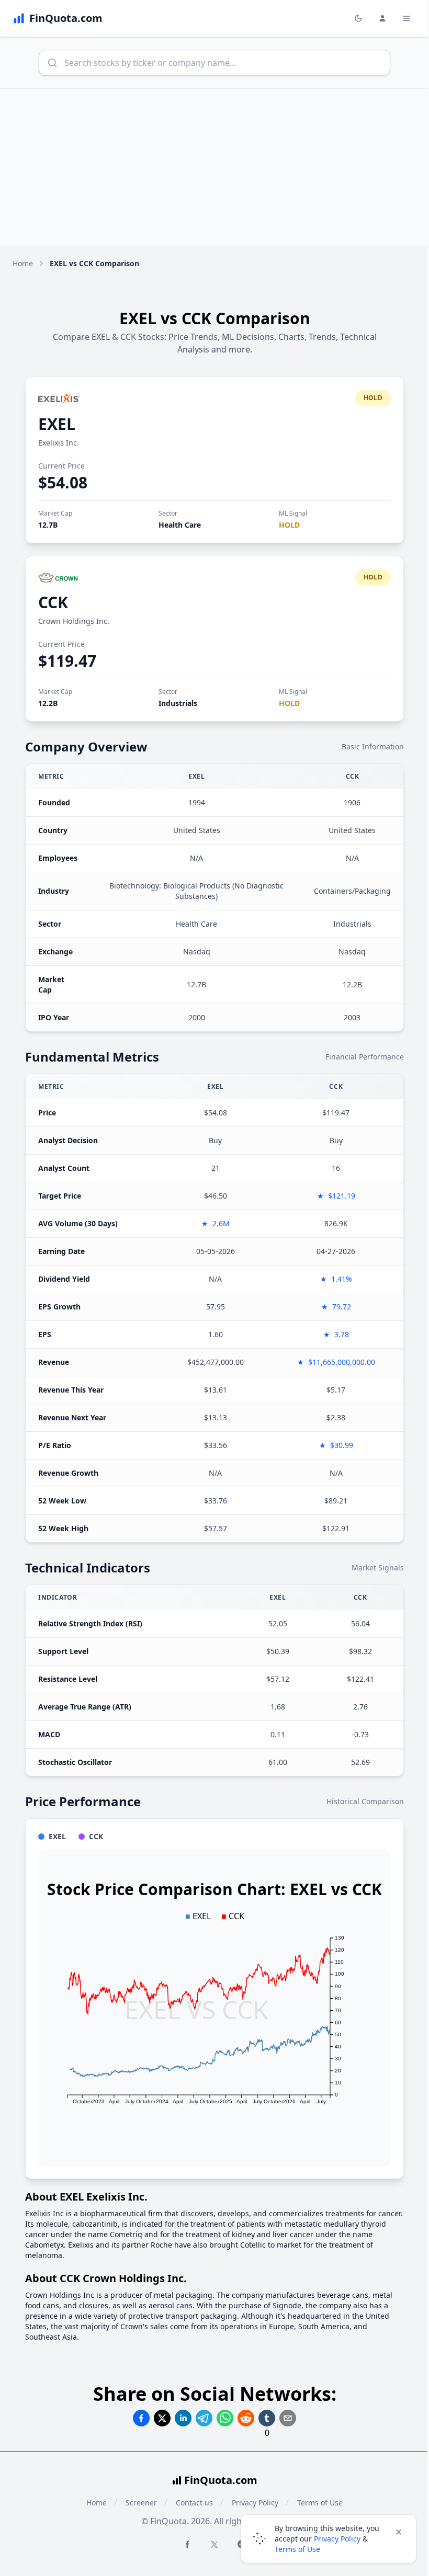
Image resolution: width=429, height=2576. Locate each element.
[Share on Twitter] (162, 2418)
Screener (141, 2503)
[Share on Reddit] (246, 2418)
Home (23, 263)
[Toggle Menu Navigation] (407, 18)
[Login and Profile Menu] (382, 18)
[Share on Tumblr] (267, 2418)
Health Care (180, 525)
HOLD (289, 525)
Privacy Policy (337, 2539)
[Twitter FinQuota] (214, 2545)
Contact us (194, 2503)
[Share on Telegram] (204, 2418)
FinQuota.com (221, 2480)
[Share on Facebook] (141, 2418)
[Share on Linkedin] (183, 2418)
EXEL (57, 424)
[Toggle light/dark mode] (358, 18)
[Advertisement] (214, 167)
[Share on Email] (288, 2418)
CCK (53, 602)
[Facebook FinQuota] (187, 2544)
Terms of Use (297, 2549)
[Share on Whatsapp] (225, 2418)
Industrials (178, 703)
